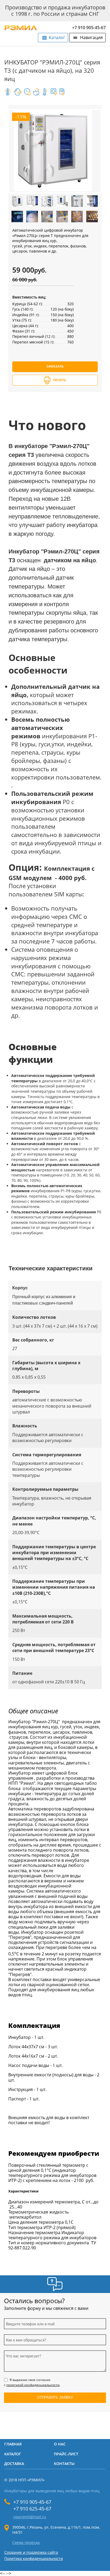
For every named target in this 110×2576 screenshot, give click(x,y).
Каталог (57, 37)
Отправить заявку (55, 2397)
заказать (55, 366)
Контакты (64, 2464)
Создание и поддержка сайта (31, 2552)
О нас (60, 2444)
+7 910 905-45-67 (89, 28)
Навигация (91, 37)
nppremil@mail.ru (30, 2517)
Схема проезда (26, 2543)
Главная (13, 2444)
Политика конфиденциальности (34, 2558)
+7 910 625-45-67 (32, 2509)
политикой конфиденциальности (33, 2385)
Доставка (14, 2464)
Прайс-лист (66, 2454)
